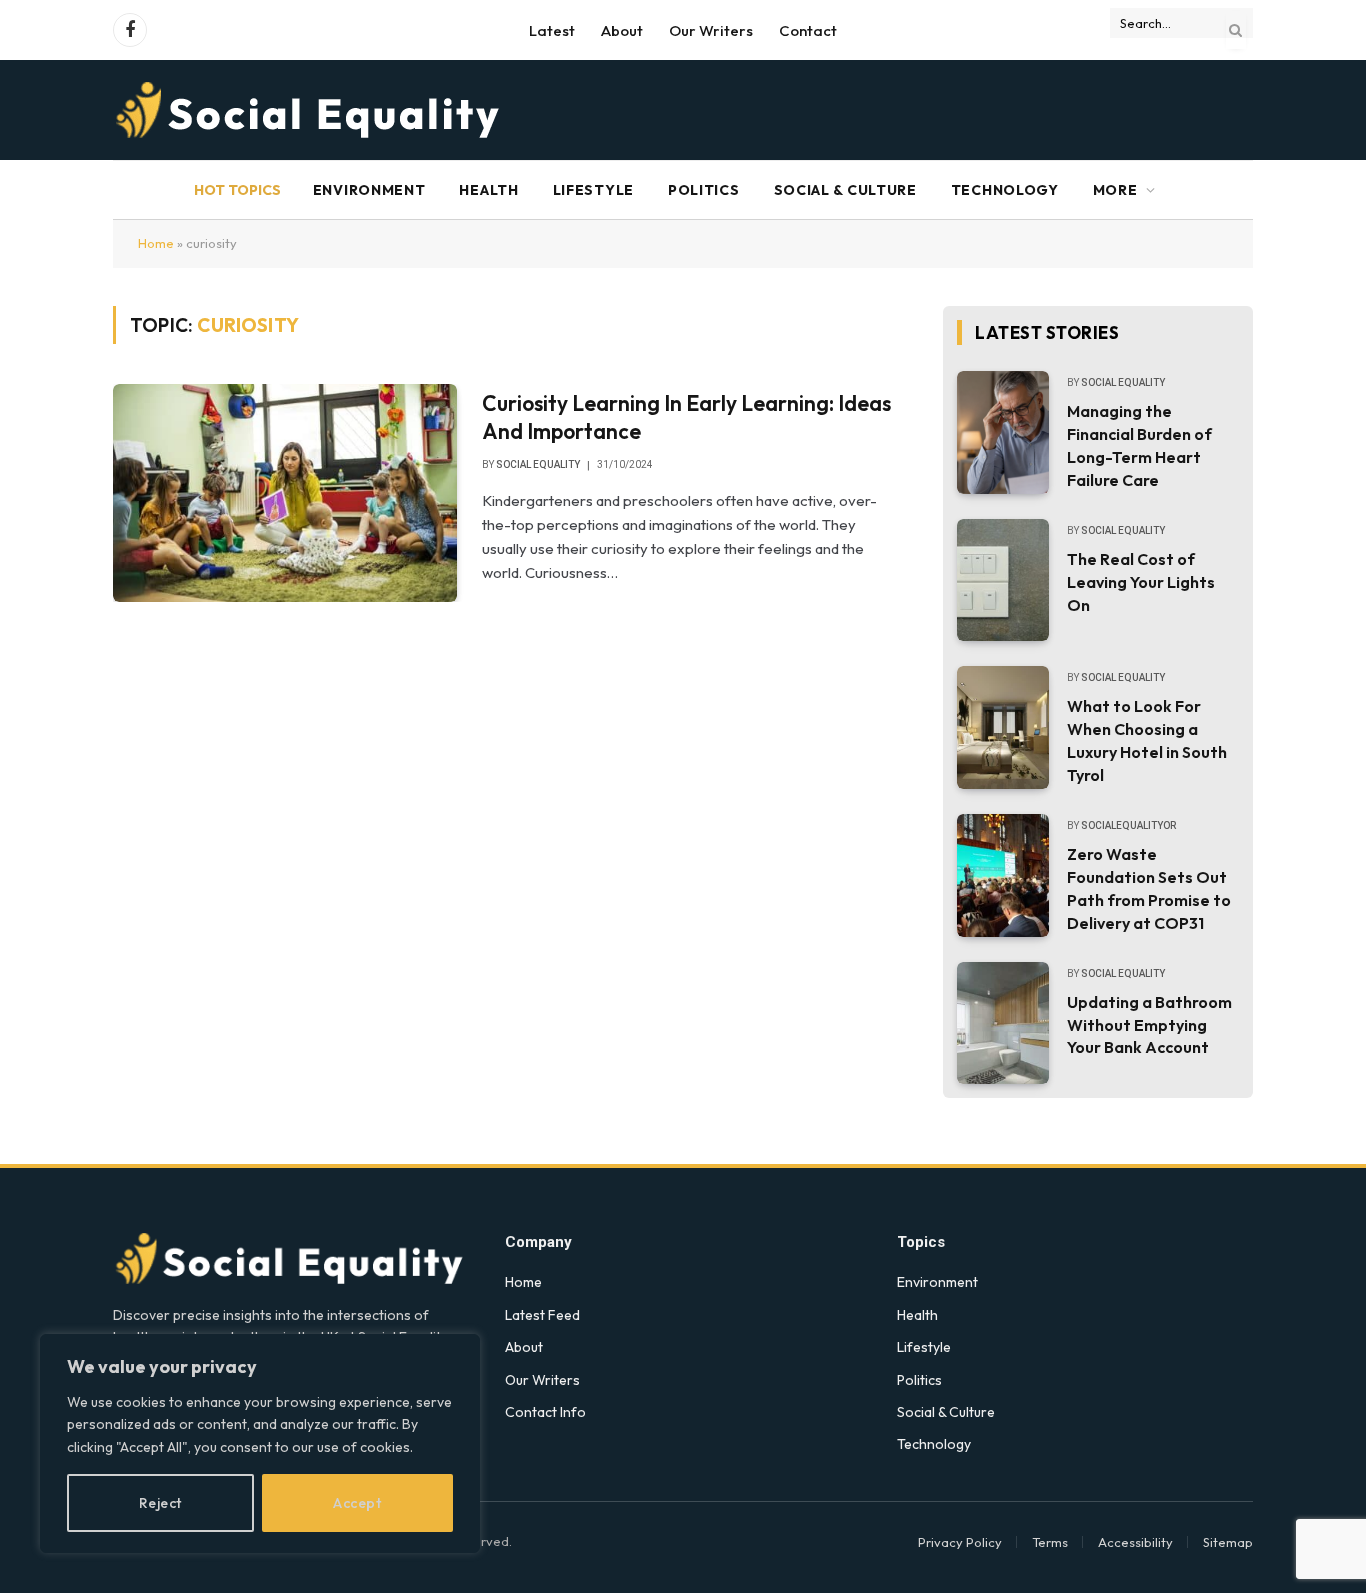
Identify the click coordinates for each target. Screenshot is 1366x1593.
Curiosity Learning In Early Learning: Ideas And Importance (686, 417)
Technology (1005, 190)
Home (156, 243)
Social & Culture (845, 190)
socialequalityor (1128, 825)
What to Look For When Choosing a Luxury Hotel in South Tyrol (1147, 740)
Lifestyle (593, 190)
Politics (704, 190)
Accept (357, 1503)
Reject (160, 1503)
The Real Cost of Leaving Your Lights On (1141, 582)
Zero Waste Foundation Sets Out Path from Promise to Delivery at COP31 (1149, 888)
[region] (260, 1443)
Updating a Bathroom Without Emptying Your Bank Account (1149, 1025)
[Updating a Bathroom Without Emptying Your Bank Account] (1003, 1023)
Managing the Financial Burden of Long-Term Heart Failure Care (1139, 445)
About (622, 30)
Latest (552, 30)
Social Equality (538, 464)
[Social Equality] (309, 110)
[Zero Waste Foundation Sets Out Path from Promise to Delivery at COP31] (1003, 875)
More (1115, 190)
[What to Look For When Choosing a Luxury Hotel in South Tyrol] (1003, 727)
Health (488, 190)
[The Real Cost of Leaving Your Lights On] (1003, 580)
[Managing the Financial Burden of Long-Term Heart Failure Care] (1003, 432)
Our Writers (711, 30)
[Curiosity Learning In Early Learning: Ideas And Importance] (285, 493)
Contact (808, 30)
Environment (369, 190)
